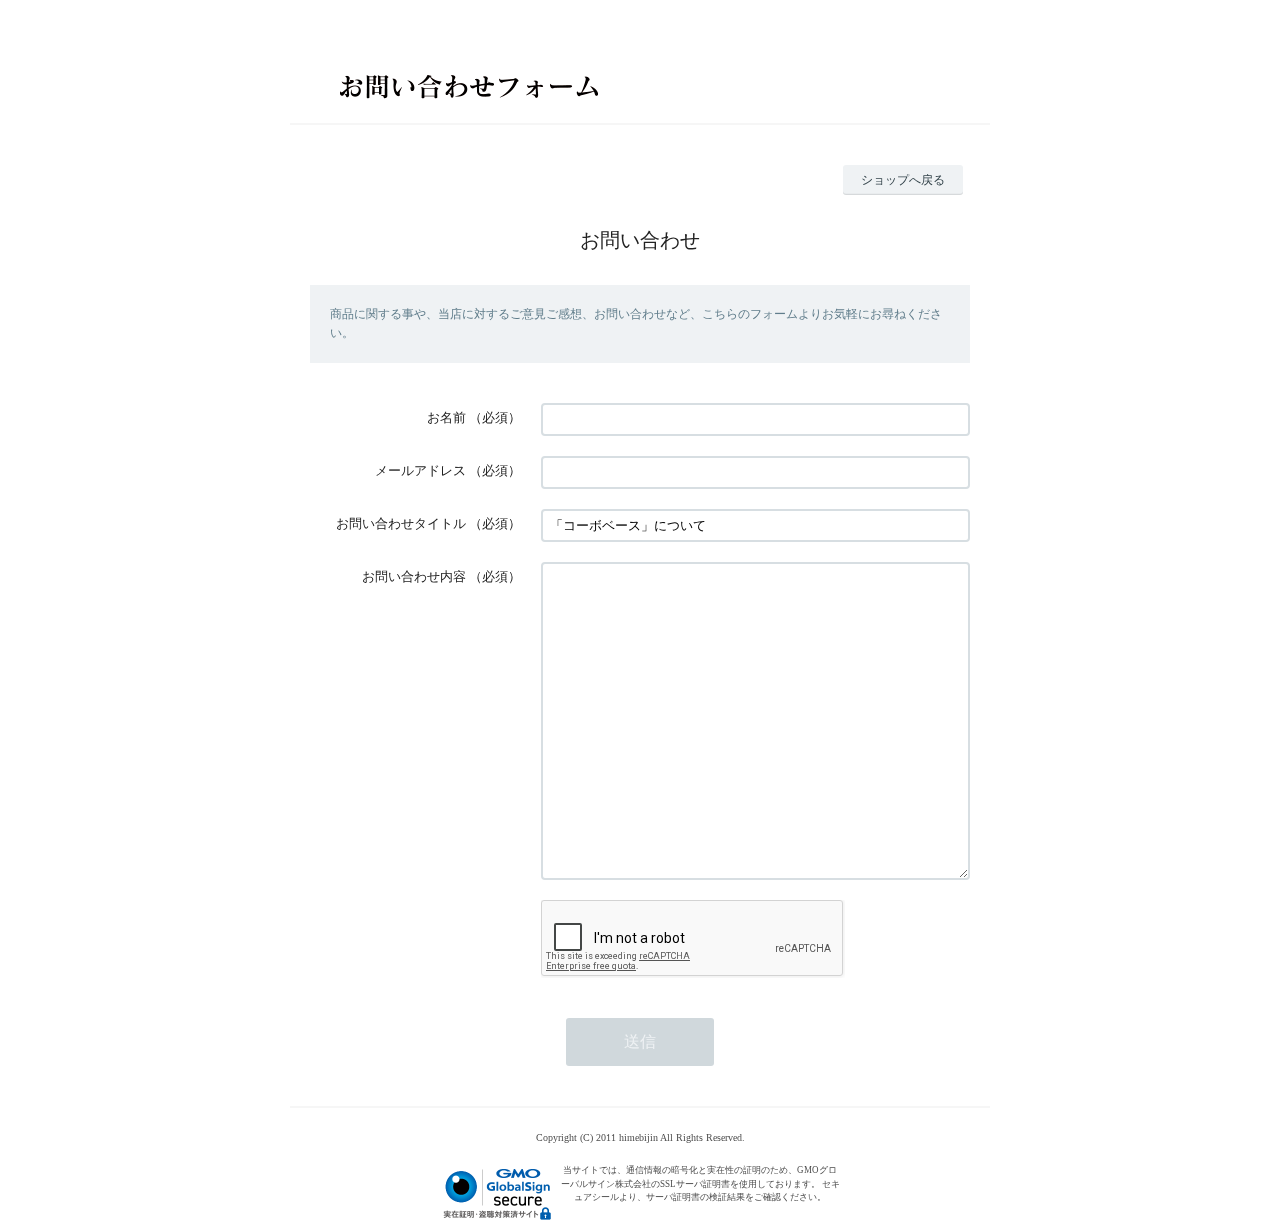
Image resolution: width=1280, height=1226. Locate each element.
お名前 (446, 417)
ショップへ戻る (903, 180)
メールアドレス (420, 470)
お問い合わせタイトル (401, 523)
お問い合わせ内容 (414, 576)
